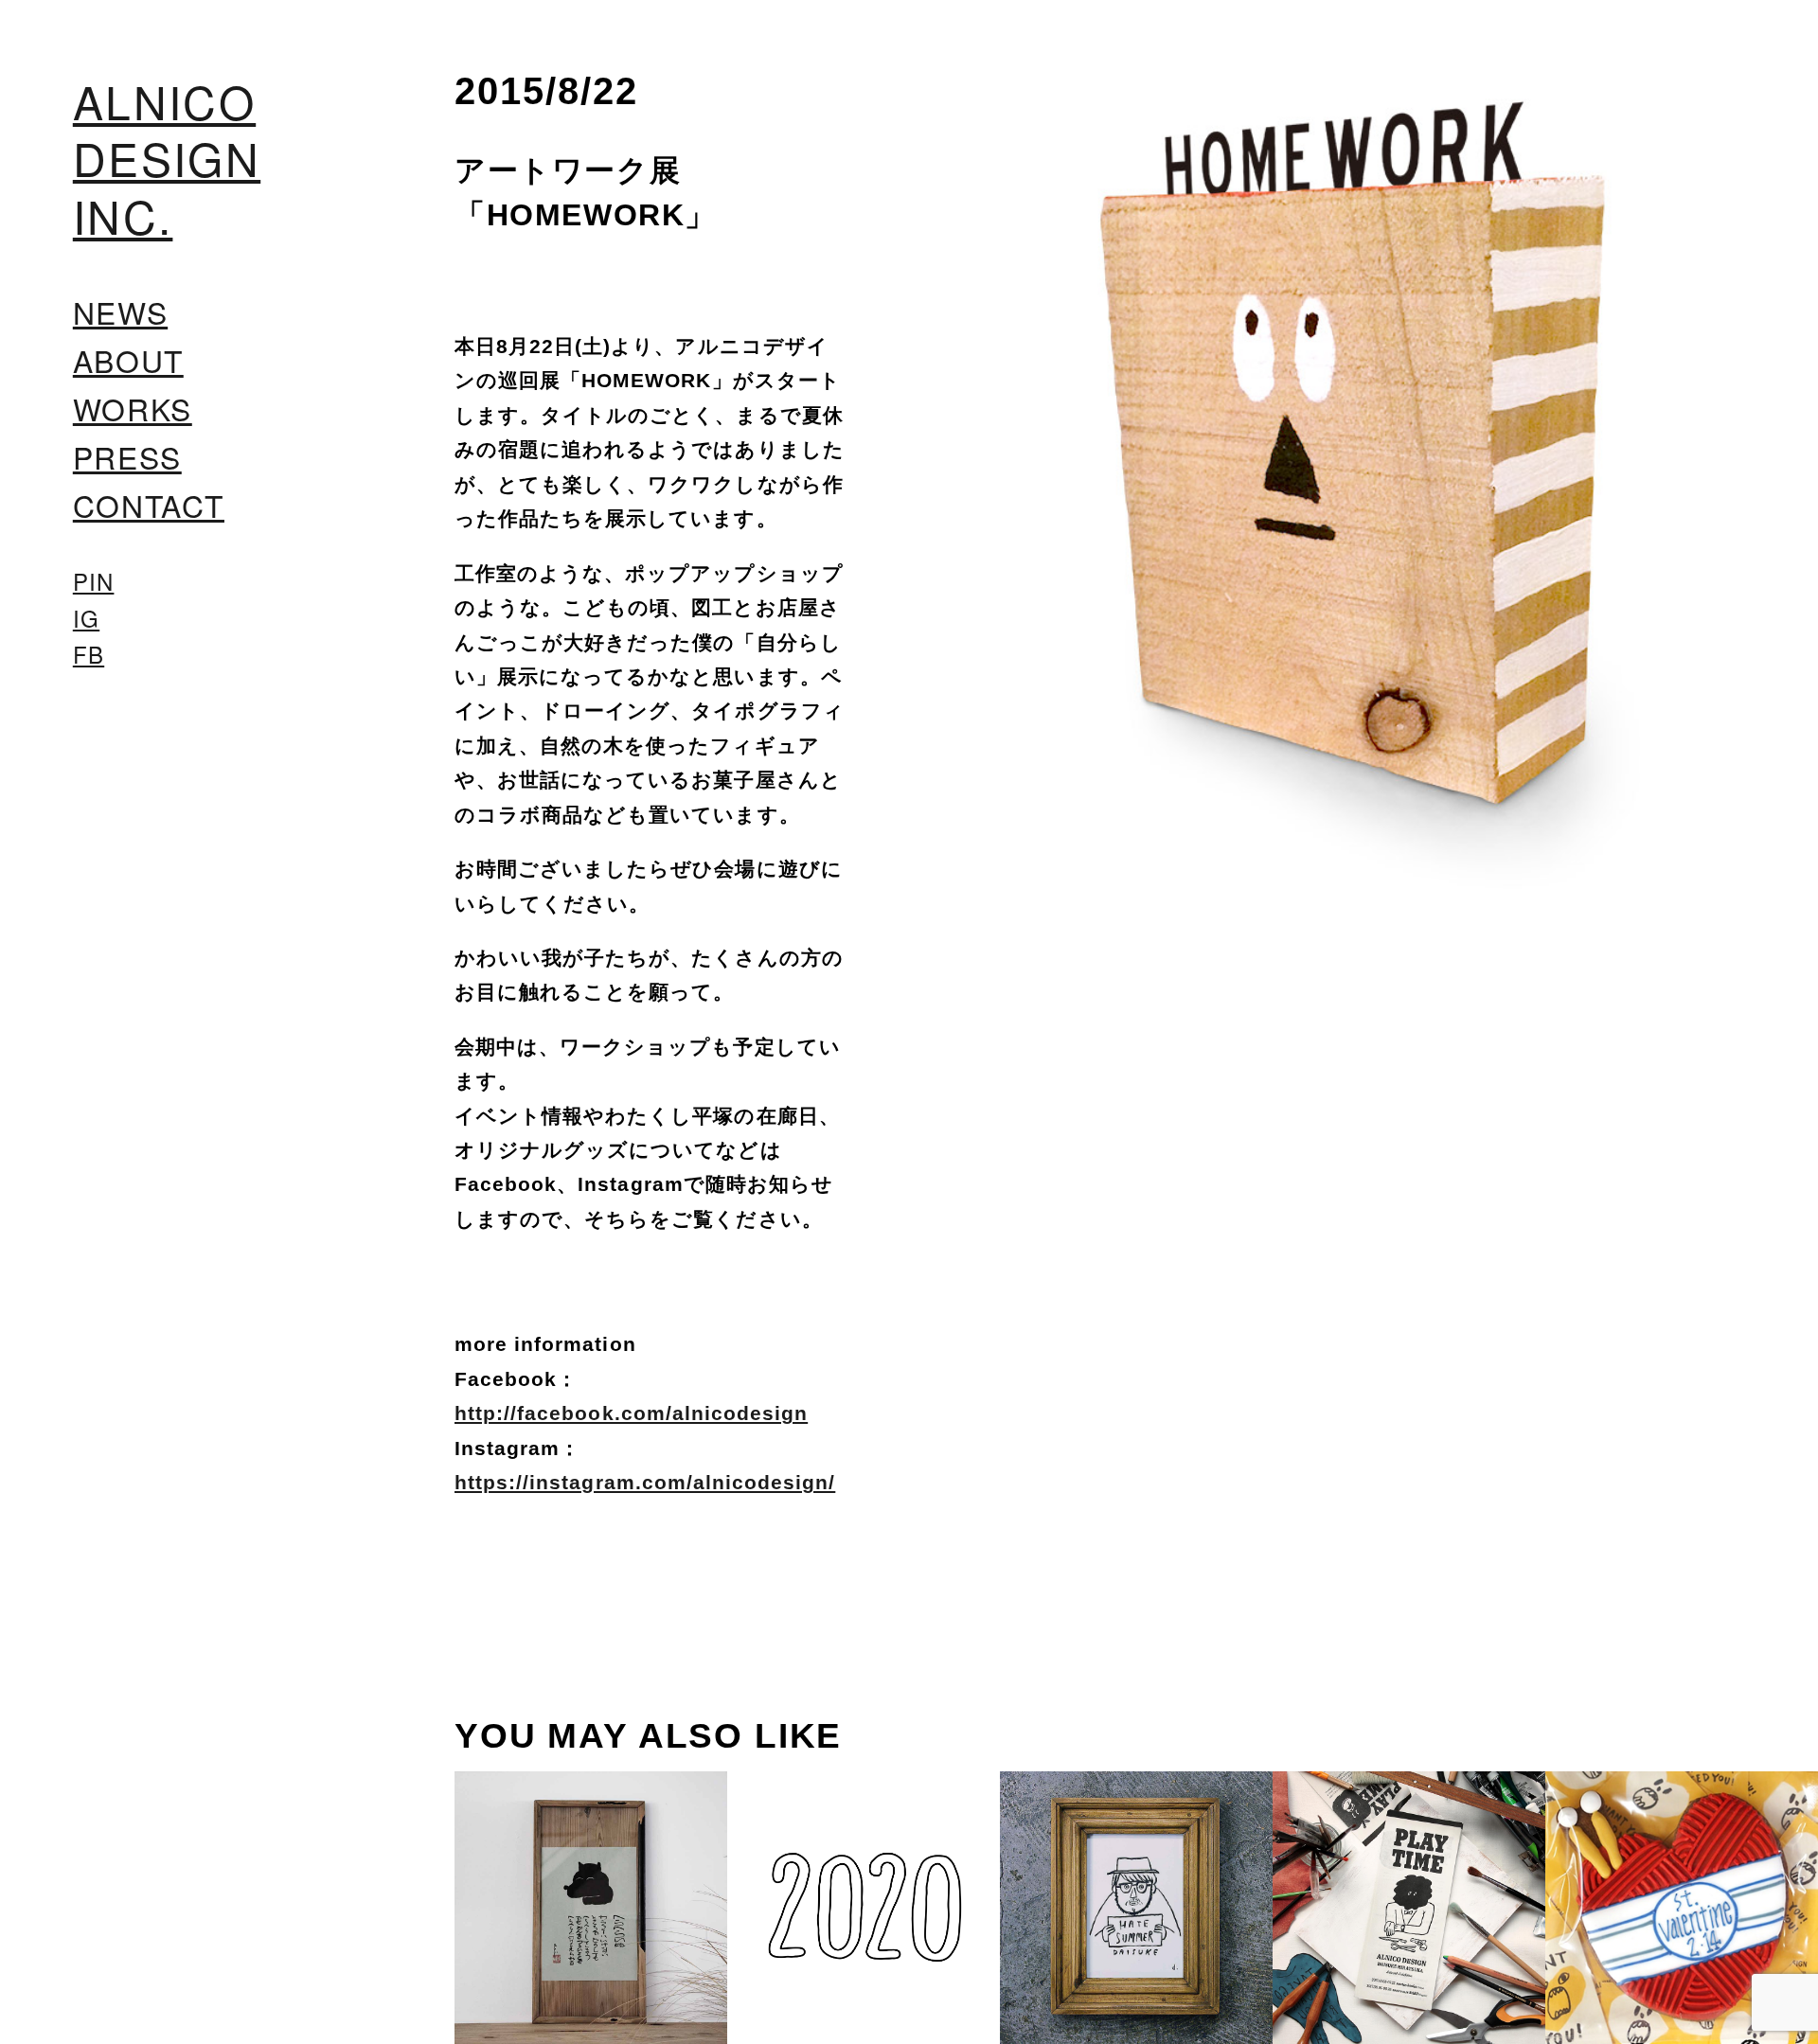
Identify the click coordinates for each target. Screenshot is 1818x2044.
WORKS (133, 409)
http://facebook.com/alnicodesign (631, 1413)
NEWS (120, 312)
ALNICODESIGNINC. (167, 158)
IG (86, 618)
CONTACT (149, 505)
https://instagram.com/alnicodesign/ (645, 1482)
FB (89, 654)
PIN (94, 581)
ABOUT (128, 360)
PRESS (127, 457)
